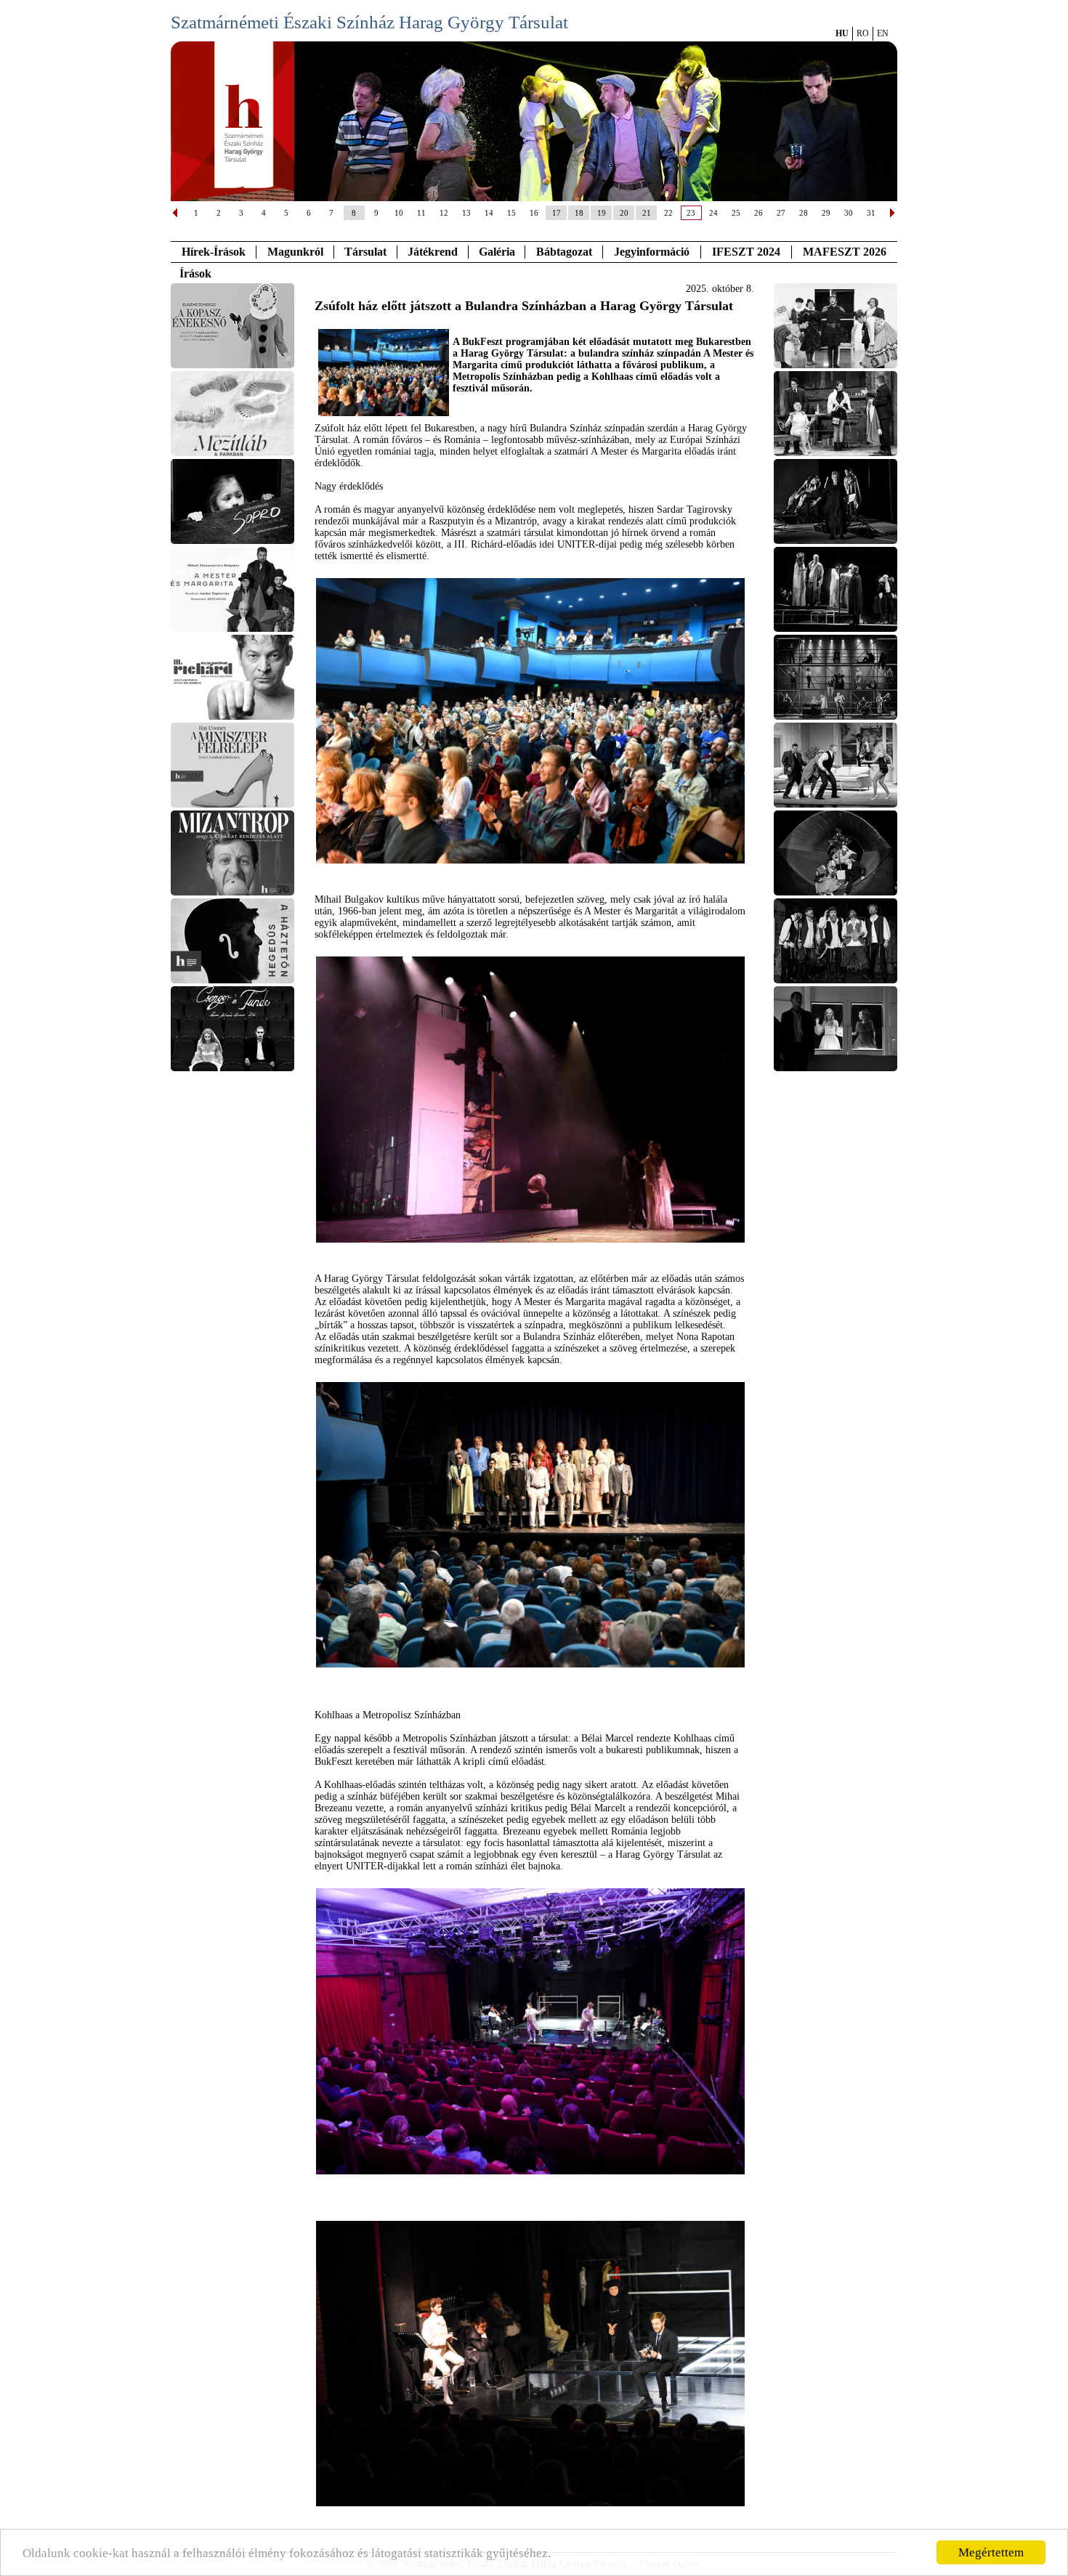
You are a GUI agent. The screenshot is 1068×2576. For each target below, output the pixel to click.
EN (883, 33)
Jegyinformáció (652, 252)
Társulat (365, 252)
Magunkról (295, 252)
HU (842, 33)
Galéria (497, 252)
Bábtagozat (564, 252)
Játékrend (433, 252)
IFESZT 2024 (746, 252)
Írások (195, 273)
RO (863, 33)
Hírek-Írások (214, 252)
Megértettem (991, 2552)
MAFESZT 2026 (845, 252)
